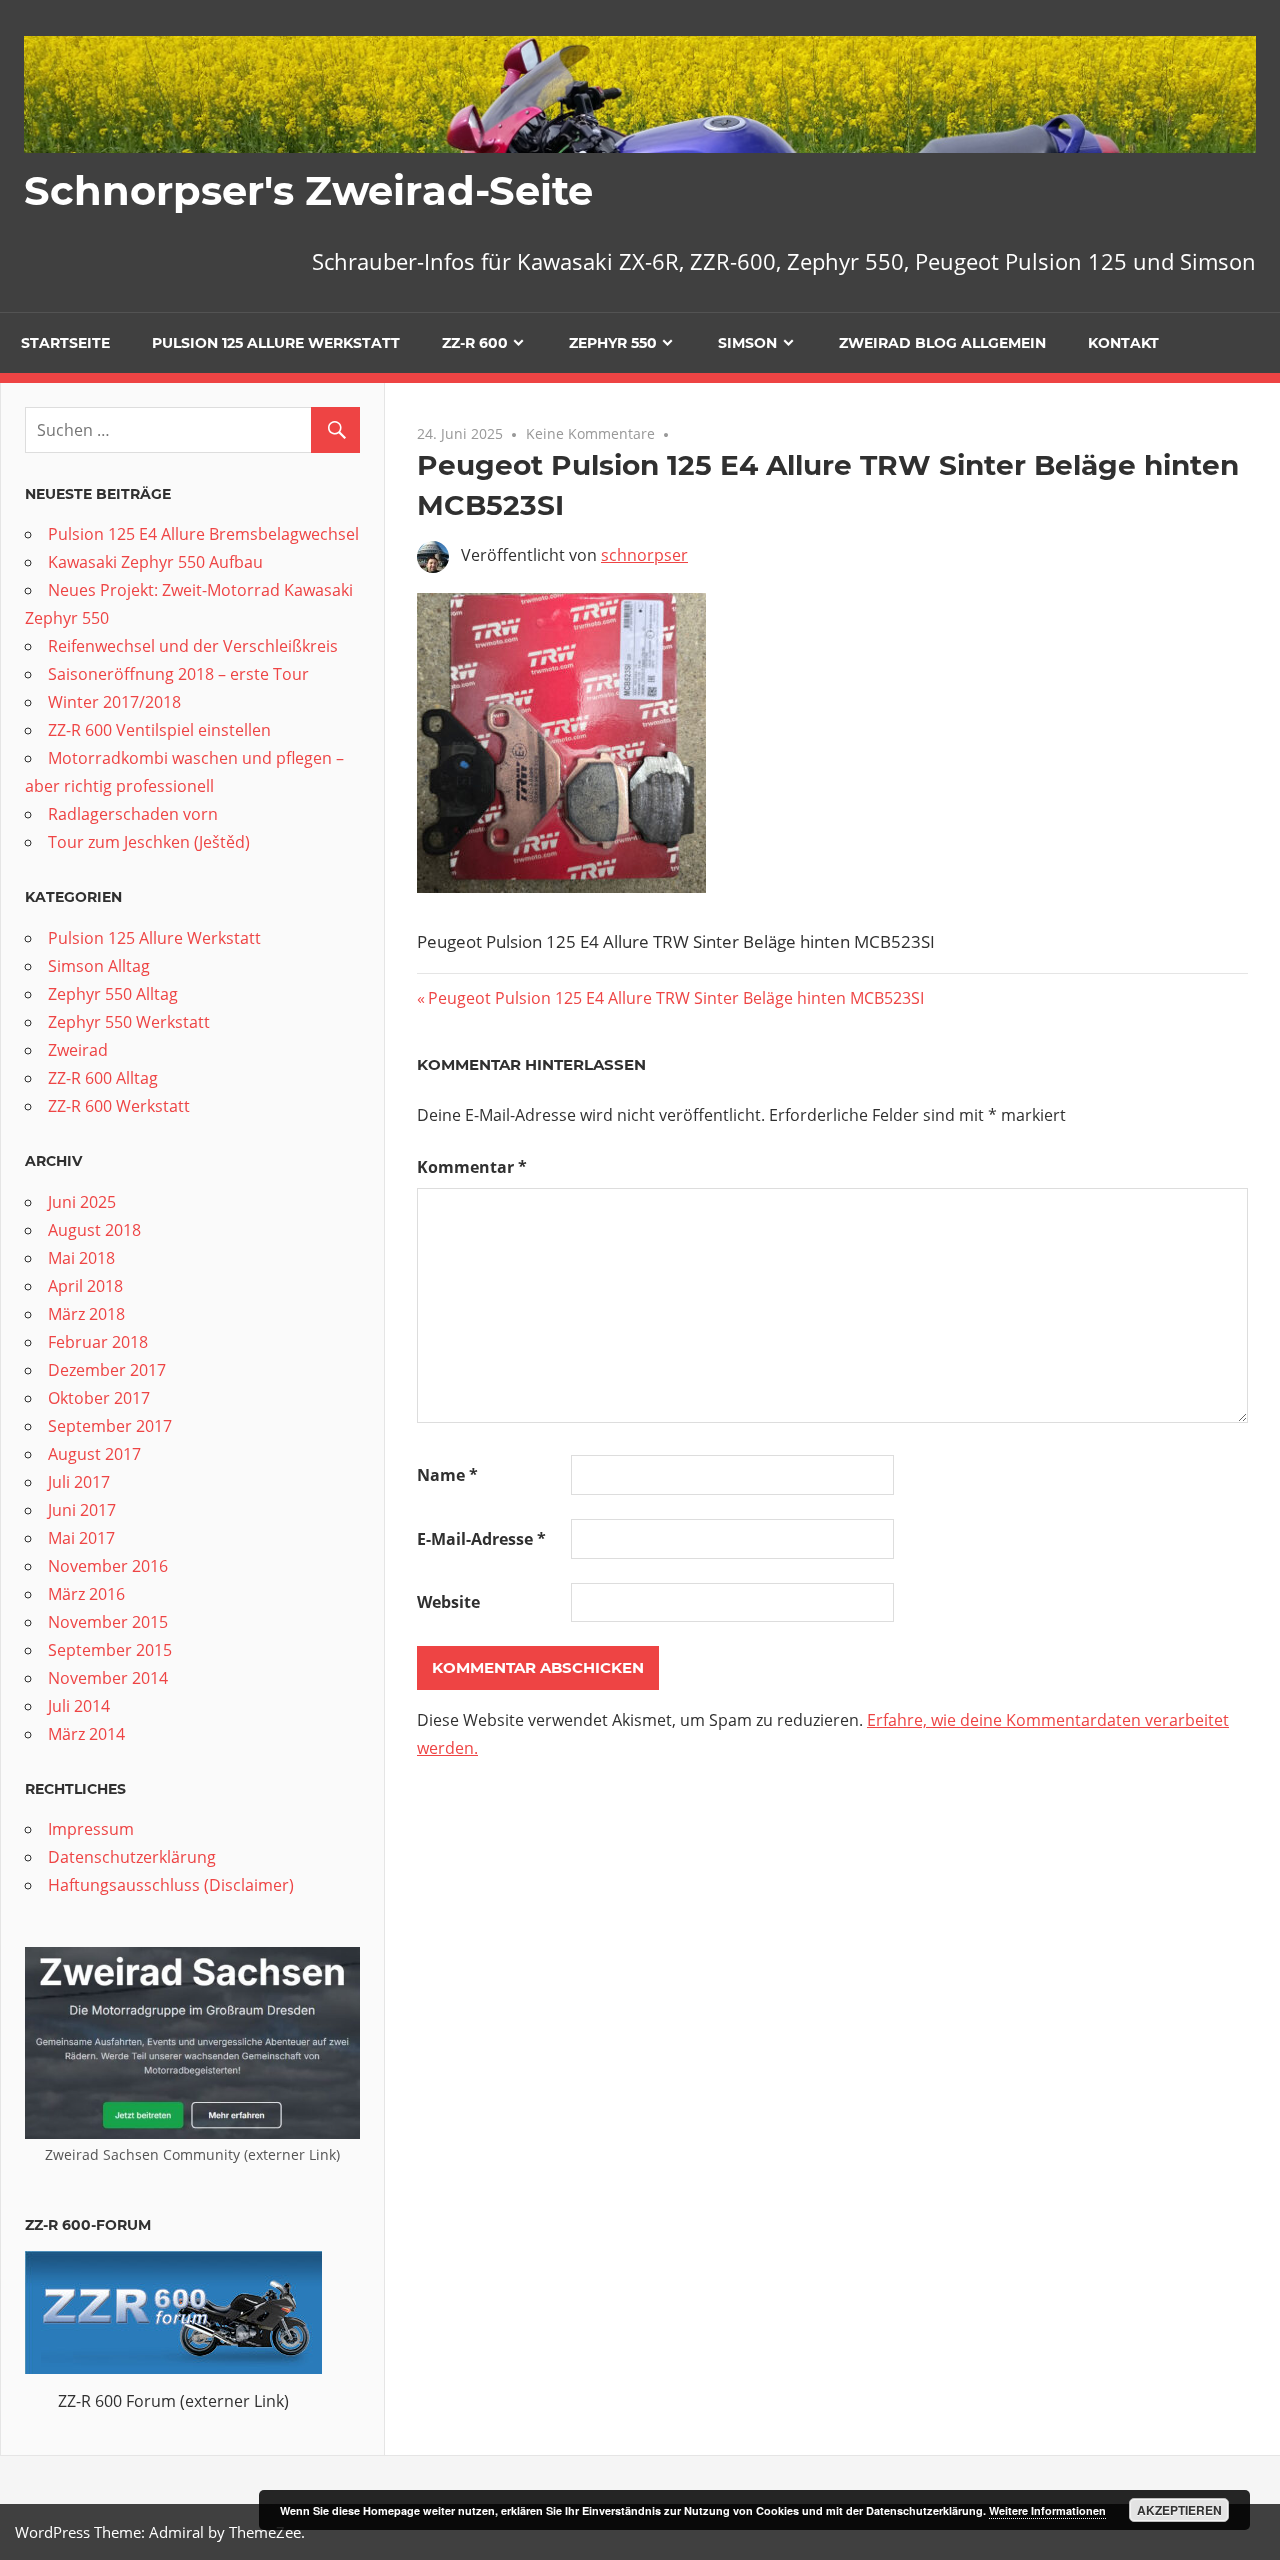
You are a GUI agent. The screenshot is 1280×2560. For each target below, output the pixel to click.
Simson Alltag (99, 966)
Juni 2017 (82, 1510)
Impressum (91, 1829)
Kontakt (1123, 343)
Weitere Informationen (1047, 2510)
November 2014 (108, 1678)
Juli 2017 (79, 1482)
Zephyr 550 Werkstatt (129, 1022)
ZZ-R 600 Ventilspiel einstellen (159, 730)
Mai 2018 (81, 1258)
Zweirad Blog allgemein (942, 343)
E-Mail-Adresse (481, 1539)
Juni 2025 (82, 1202)
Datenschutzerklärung (132, 1857)
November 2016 (108, 1566)
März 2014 (86, 1734)
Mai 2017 (81, 1538)
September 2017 (110, 1426)
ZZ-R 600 (475, 343)
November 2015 (108, 1622)
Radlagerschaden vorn (133, 814)
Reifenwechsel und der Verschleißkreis (193, 646)
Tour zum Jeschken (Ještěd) (149, 842)
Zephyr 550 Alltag (113, 994)
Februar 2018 (98, 1342)
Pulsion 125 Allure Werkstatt (276, 343)
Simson (747, 343)
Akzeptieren (1179, 2510)
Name (447, 1475)
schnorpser (644, 555)
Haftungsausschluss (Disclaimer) (171, 1885)
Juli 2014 (79, 1706)
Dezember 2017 (107, 1370)
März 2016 (86, 1594)
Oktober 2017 (99, 1398)
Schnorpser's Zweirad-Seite (308, 190)
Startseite (65, 343)
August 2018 (94, 1230)
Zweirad (78, 1050)
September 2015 (110, 1650)
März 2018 (86, 1314)
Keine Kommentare (590, 433)
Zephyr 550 (613, 343)
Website (448, 1602)
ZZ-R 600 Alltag (103, 1078)
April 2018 (85, 1286)
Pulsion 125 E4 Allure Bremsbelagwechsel (203, 534)
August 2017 (94, 1454)
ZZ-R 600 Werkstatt (119, 1106)
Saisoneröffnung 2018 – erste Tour (178, 674)
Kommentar (472, 1167)
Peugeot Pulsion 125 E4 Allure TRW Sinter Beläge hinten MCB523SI (675, 998)
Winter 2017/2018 (114, 702)
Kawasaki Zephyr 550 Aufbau (155, 562)
